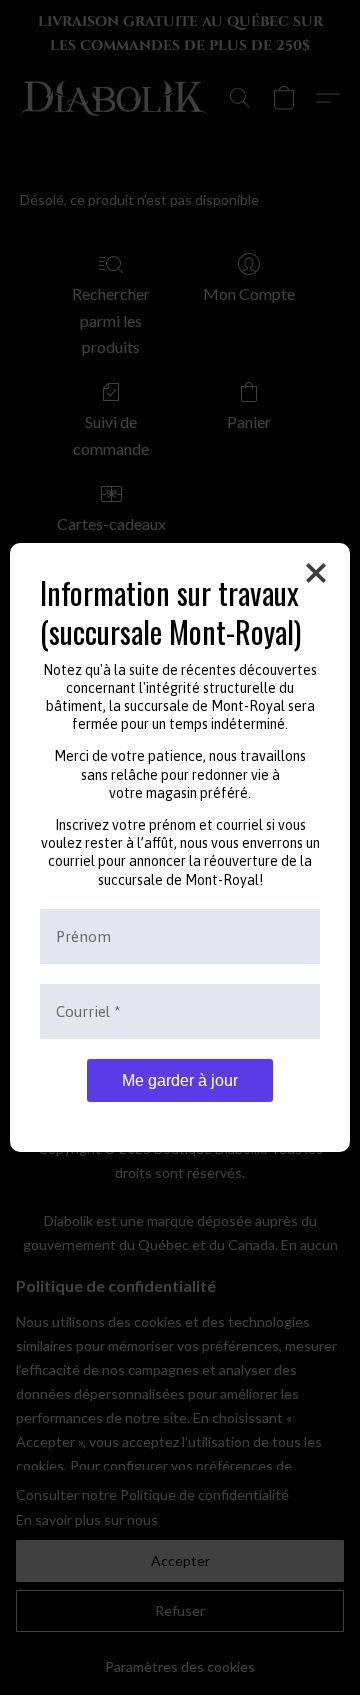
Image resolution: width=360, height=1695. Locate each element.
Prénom (83, 936)
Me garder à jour (180, 1080)
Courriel (88, 1011)
